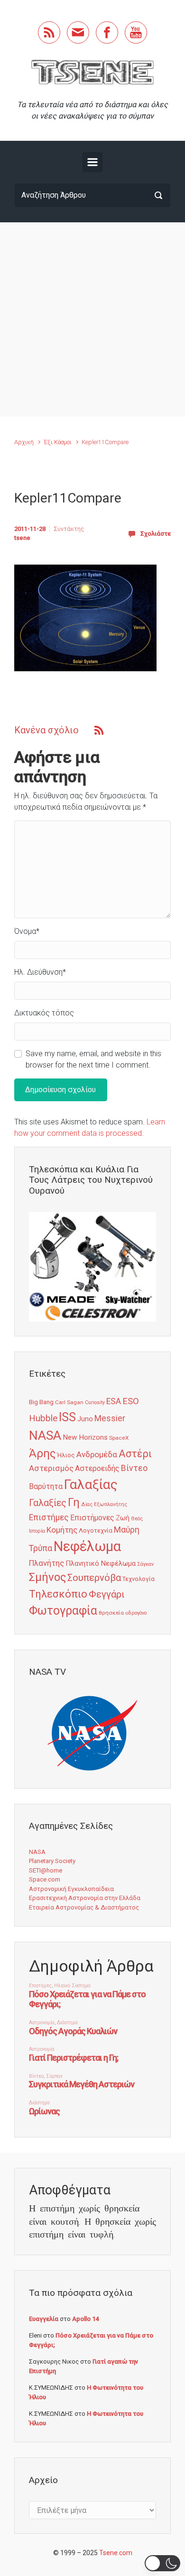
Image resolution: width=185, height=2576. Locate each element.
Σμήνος (47, 1577)
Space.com (45, 1879)
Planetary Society (52, 1861)
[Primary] (92, 162)
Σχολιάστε (156, 534)
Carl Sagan (69, 1402)
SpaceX (119, 1438)
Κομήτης (62, 1530)
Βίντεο (134, 1468)
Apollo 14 (85, 2319)
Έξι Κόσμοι (58, 442)
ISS (67, 1417)
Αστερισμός (51, 1468)
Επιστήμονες (92, 1518)
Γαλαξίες (48, 1503)
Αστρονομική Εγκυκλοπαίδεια (71, 1889)
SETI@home (46, 1870)
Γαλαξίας (91, 1484)
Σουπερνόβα (94, 1578)
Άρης (42, 1453)
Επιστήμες (49, 1517)
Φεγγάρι (107, 1594)
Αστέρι (135, 1454)
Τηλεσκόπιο (58, 1594)
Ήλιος (66, 1455)
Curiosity (95, 1402)
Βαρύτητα (46, 1486)
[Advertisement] (92, 320)
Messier (110, 1418)
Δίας (87, 1504)
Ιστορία (37, 1531)
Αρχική (24, 442)
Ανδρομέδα (97, 1454)
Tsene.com (116, 2553)
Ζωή (123, 1518)
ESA (114, 1401)
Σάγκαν (145, 1564)
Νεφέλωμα (87, 1546)
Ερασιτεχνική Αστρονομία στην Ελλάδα (85, 1898)
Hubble (43, 1418)
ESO (131, 1401)
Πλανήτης (46, 1563)
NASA (45, 1435)
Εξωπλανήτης (111, 1504)
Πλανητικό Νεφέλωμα (101, 1563)
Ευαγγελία (44, 2319)
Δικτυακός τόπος (44, 1013)
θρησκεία (111, 1613)
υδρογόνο (136, 1613)
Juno (85, 1419)
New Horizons (85, 1437)
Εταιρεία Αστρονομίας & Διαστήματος (84, 1907)
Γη (74, 1503)
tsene (22, 538)
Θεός (137, 1519)
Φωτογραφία (63, 1611)
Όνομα (27, 931)
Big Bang (41, 1402)
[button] (162, 2563)
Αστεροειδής (97, 1468)
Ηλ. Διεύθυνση (40, 972)
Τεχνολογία (139, 1579)
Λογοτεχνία (96, 1530)
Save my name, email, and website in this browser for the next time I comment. (93, 1059)
